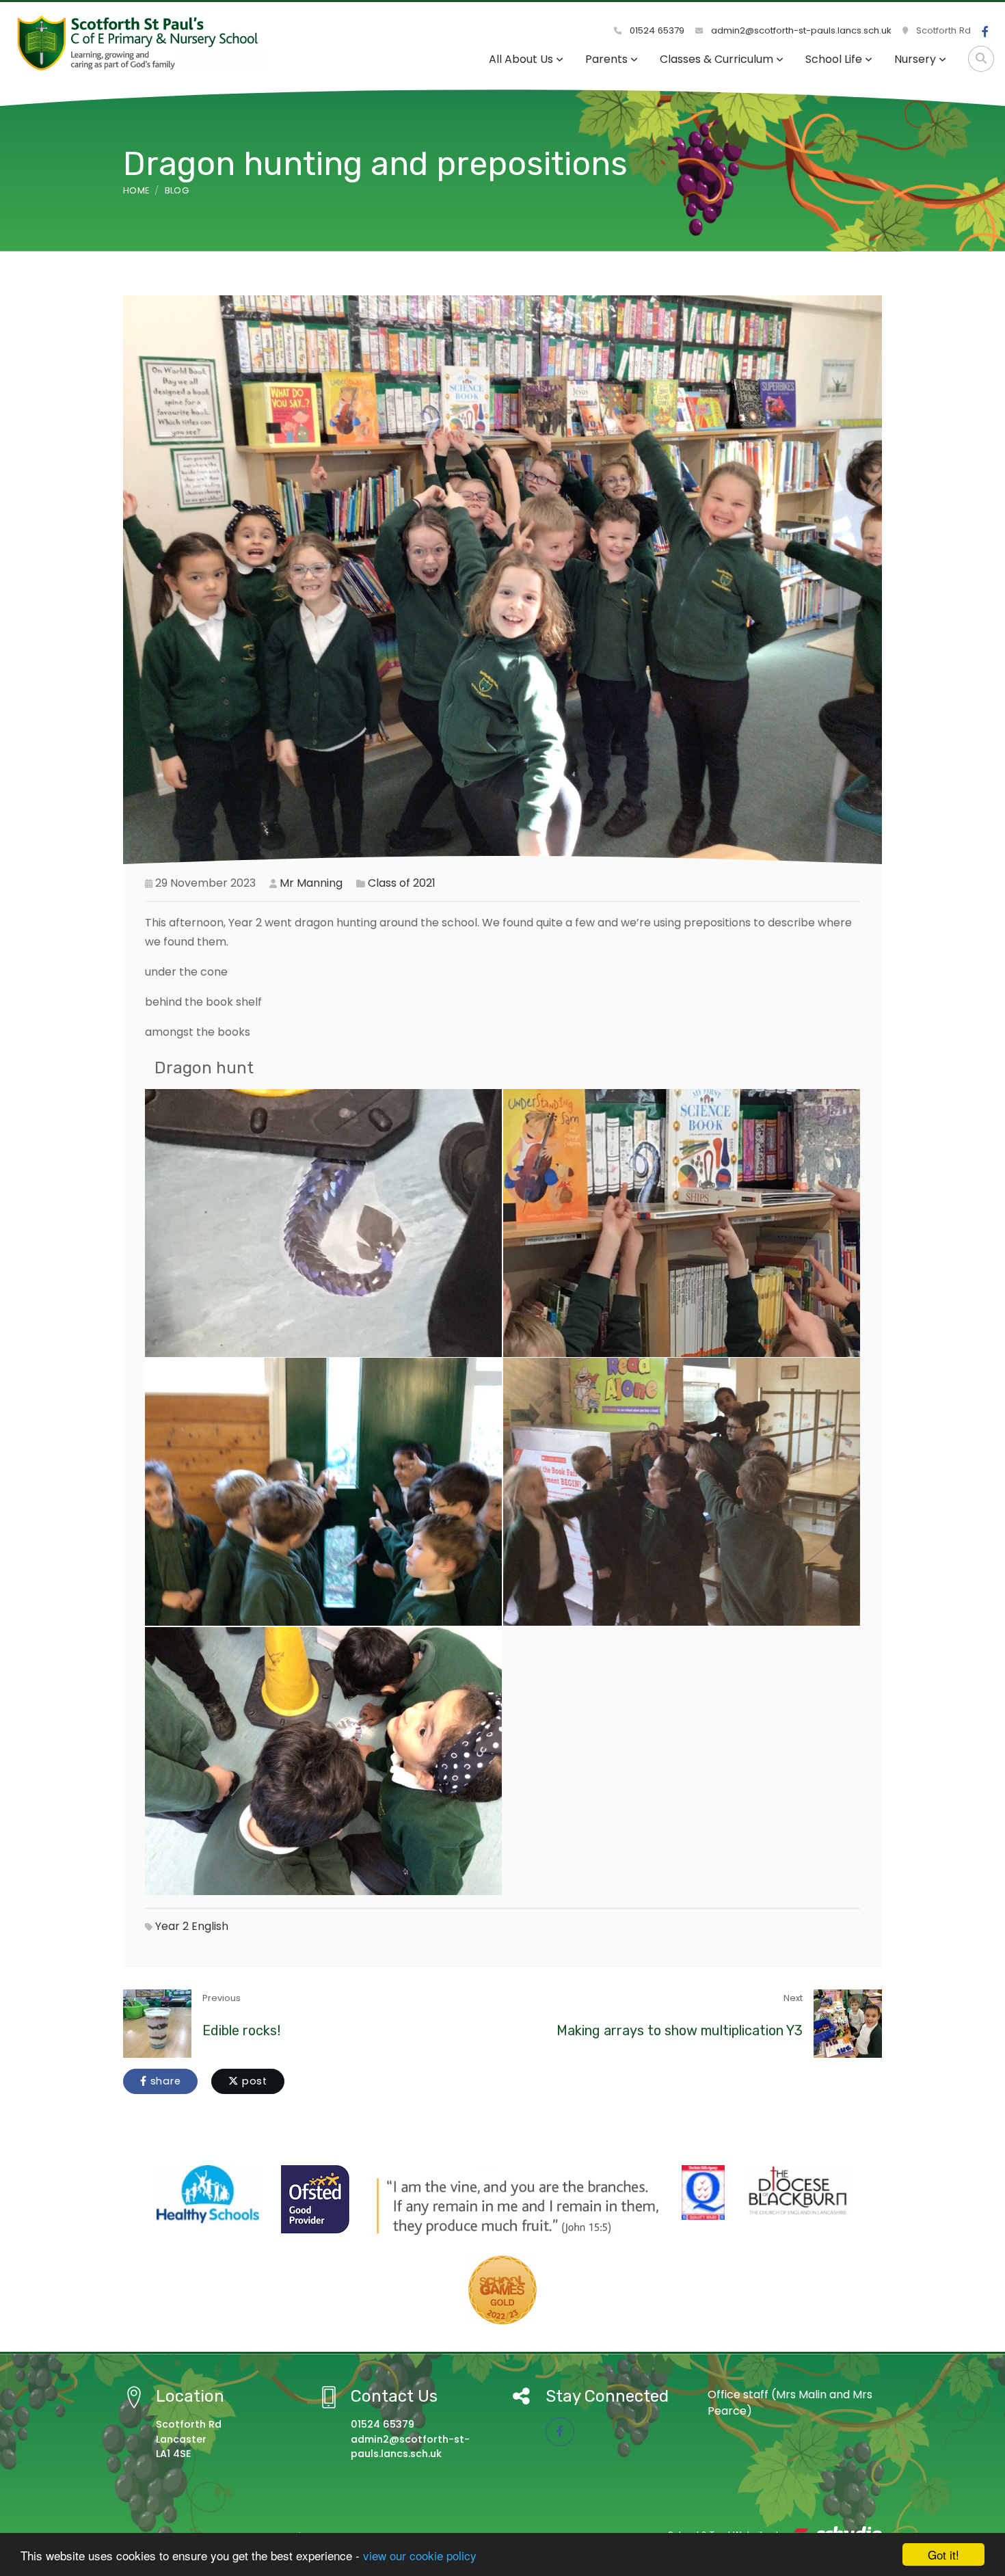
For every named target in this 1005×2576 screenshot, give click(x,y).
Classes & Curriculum (716, 59)
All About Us (521, 59)
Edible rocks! (241, 2030)
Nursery (915, 59)
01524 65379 (656, 30)
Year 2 (172, 1926)
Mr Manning (311, 883)
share (164, 2081)
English (210, 1926)
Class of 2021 (402, 883)
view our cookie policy (420, 2555)
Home (136, 190)
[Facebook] (985, 32)
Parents (606, 59)
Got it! (943, 2554)
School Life (834, 59)
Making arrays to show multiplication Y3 (680, 2030)
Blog (177, 190)
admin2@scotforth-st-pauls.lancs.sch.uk (800, 30)
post (253, 2081)
